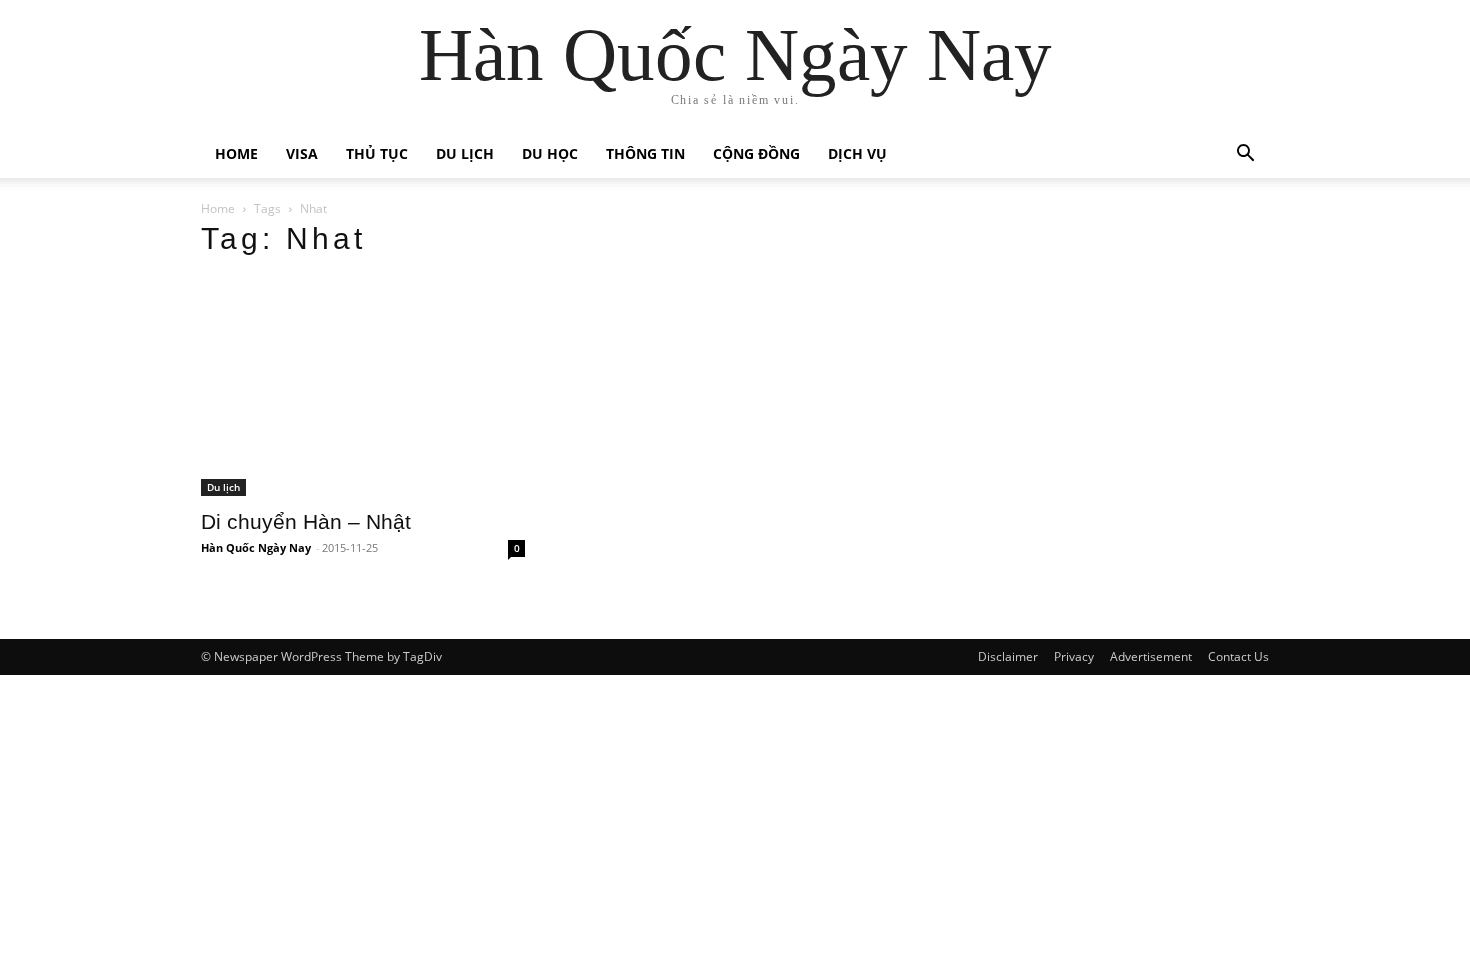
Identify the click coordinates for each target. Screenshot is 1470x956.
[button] (1245, 155)
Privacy (1074, 656)
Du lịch (465, 153)
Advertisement (1151, 656)
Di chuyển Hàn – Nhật (306, 521)
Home (236, 153)
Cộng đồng (756, 153)
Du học (550, 153)
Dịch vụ (857, 153)
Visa (302, 153)
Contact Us (1238, 656)
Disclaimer (1008, 656)
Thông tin (645, 153)
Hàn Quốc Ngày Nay (256, 547)
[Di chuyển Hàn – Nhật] (363, 386)
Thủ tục (377, 153)
